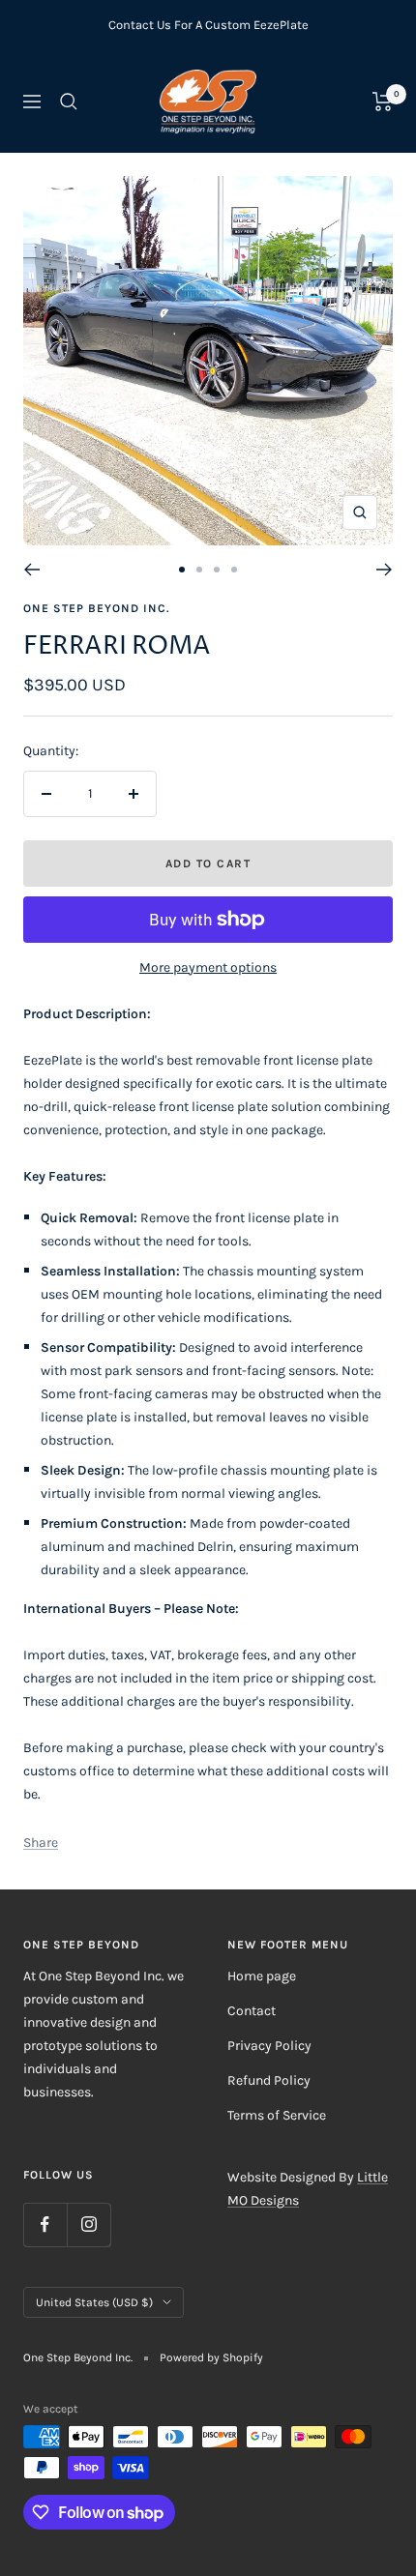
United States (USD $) (94, 2302)
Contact (252, 2011)
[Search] (69, 102)
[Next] (385, 570)
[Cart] (383, 102)
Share (41, 1843)
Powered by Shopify (211, 2357)
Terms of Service (277, 2115)
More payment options (208, 967)
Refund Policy (269, 2080)
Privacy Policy (269, 2046)
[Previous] (31, 570)
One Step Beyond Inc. (96, 608)
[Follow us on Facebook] (45, 2225)
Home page (262, 1976)
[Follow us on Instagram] (89, 2225)
